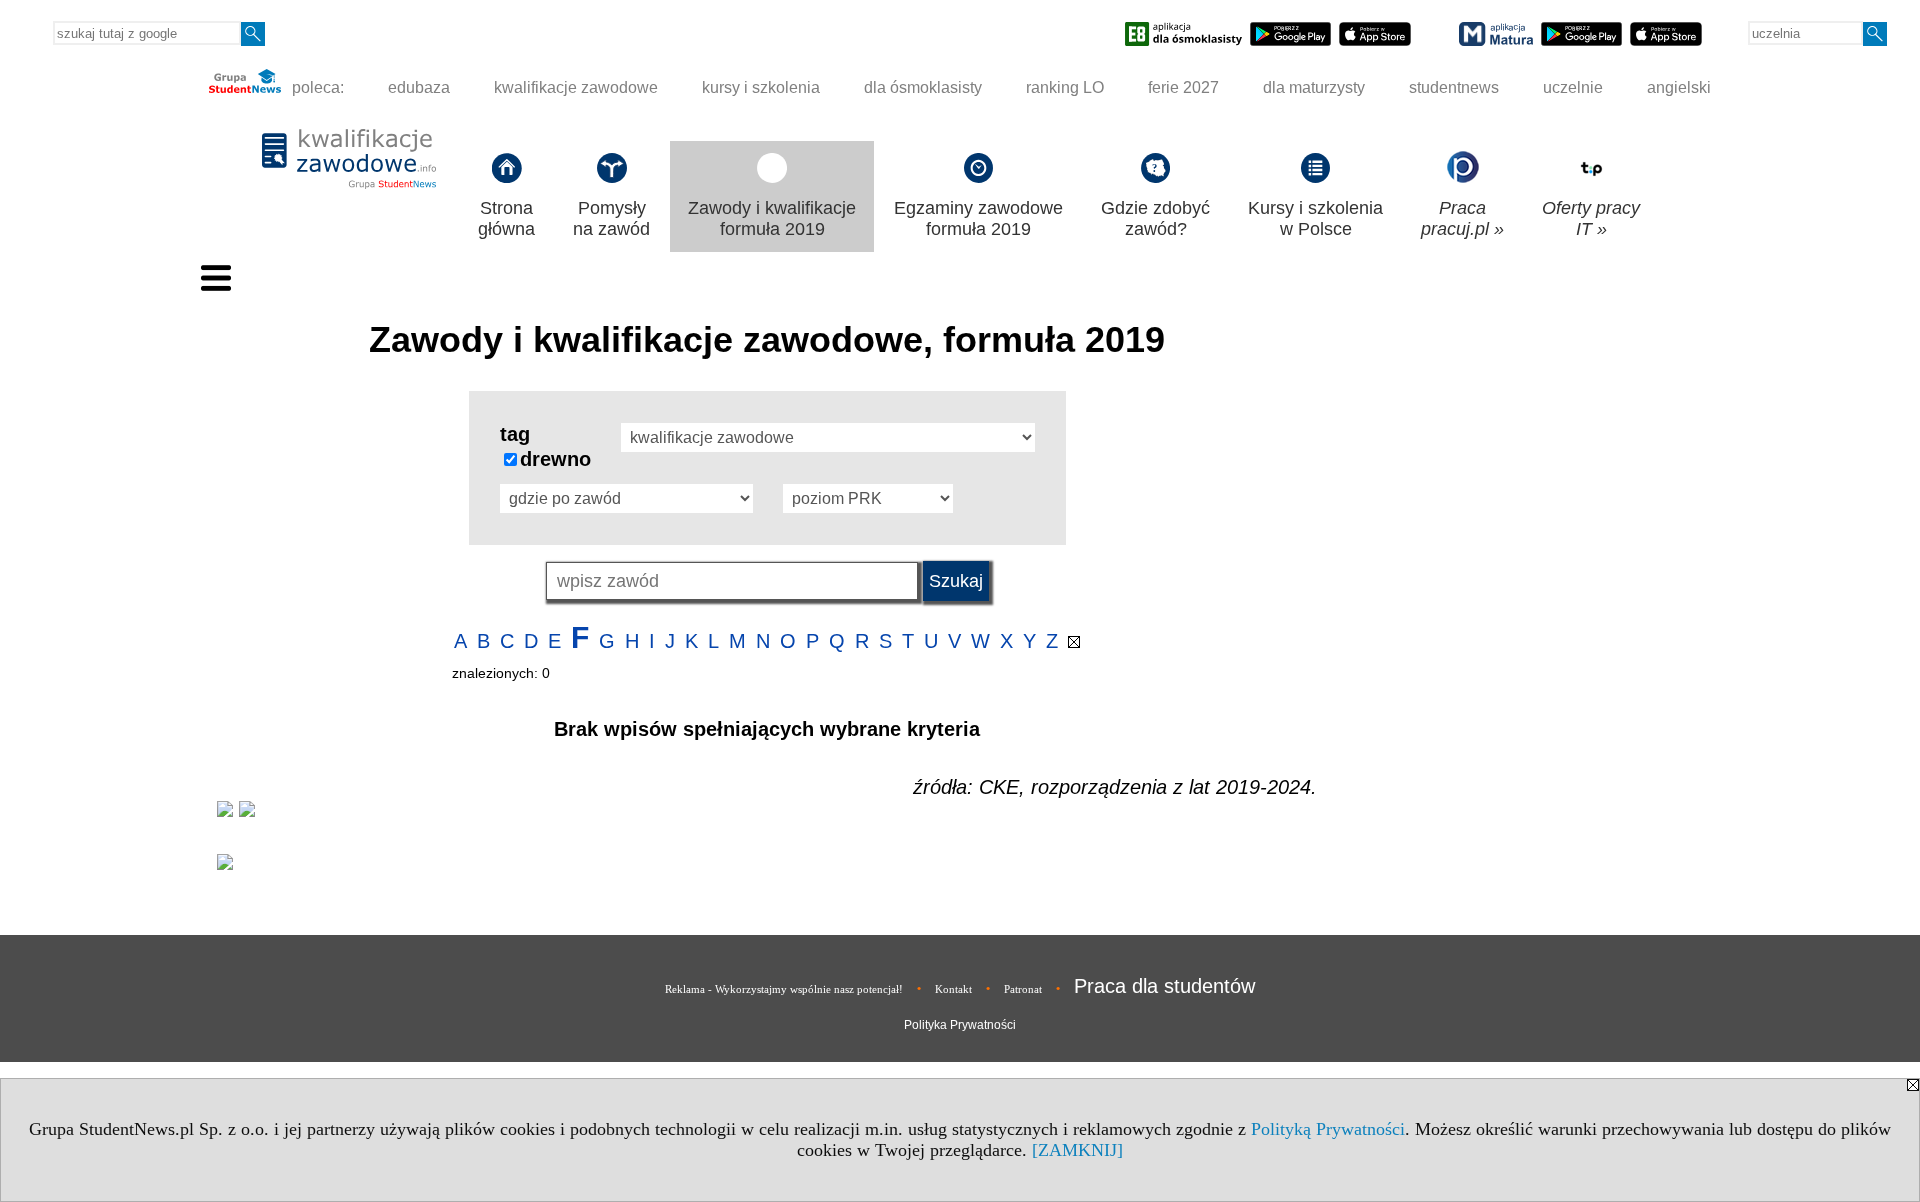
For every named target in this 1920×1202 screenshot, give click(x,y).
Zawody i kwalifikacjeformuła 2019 (772, 218)
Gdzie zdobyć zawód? (1155, 218)
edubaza (419, 87)
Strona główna (506, 218)
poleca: (316, 87)
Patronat (1023, 989)
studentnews (1454, 87)
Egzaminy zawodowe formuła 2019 (978, 218)
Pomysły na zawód (611, 218)
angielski (1679, 87)
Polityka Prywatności (960, 1025)
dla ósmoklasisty (923, 87)
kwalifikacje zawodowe (576, 87)
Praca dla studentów (1164, 986)
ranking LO (1065, 87)
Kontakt (953, 989)
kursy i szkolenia (761, 87)
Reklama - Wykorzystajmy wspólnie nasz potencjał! (784, 989)
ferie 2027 (1183, 87)
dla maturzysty (1314, 87)
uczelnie (1573, 87)
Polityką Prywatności (1328, 1129)
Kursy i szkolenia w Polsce (1315, 218)
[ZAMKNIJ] (1077, 1150)
